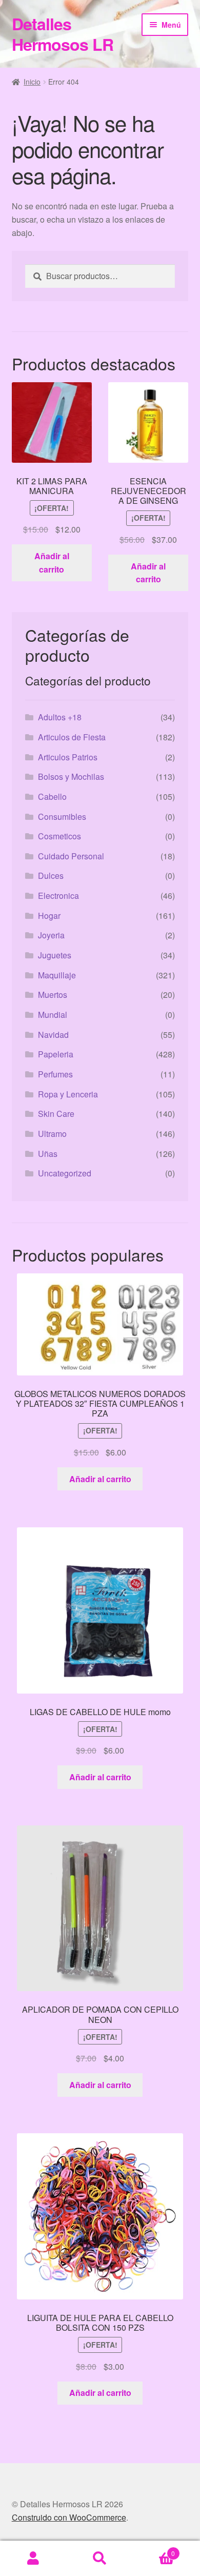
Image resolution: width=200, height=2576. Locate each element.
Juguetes (55, 955)
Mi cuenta (33, 2559)
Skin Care (56, 1114)
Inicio (32, 82)
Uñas (48, 1154)
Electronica (58, 896)
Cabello (52, 797)
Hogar (49, 916)
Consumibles (62, 817)
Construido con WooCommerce (69, 2517)
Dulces (51, 876)
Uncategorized (65, 1173)
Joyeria (51, 935)
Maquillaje (57, 975)
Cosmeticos (59, 836)
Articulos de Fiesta (72, 737)
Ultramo (52, 1134)
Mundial (53, 1015)
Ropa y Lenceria (68, 1094)
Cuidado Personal (71, 856)
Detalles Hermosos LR (63, 34)
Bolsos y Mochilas (71, 776)
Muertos (53, 995)
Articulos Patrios (68, 757)
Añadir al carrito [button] (52, 563)
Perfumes (55, 1074)
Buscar (100, 2559)
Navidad (53, 1035)
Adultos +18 (60, 717)
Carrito (154, 2550)
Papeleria (56, 1054)
